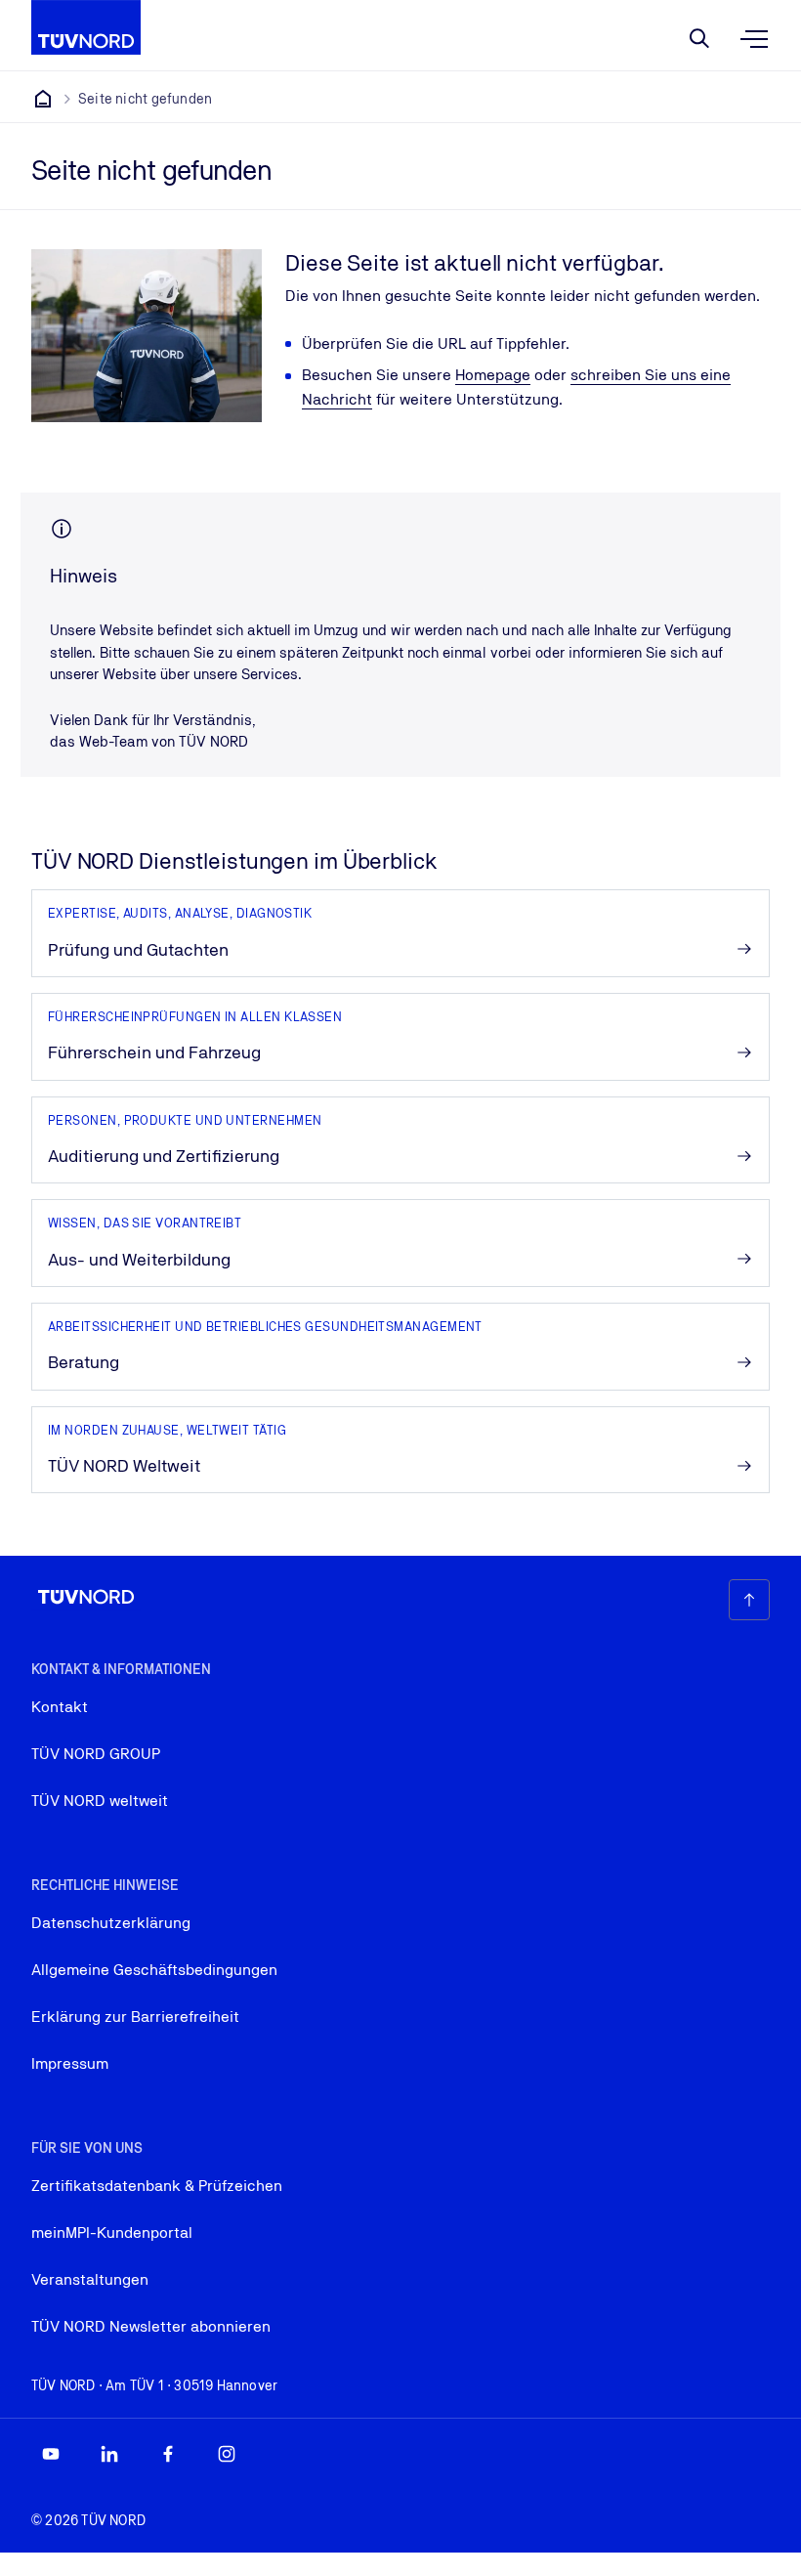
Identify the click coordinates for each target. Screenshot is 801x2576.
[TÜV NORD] (43, 99)
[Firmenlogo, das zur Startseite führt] (86, 27)
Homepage (493, 375)
